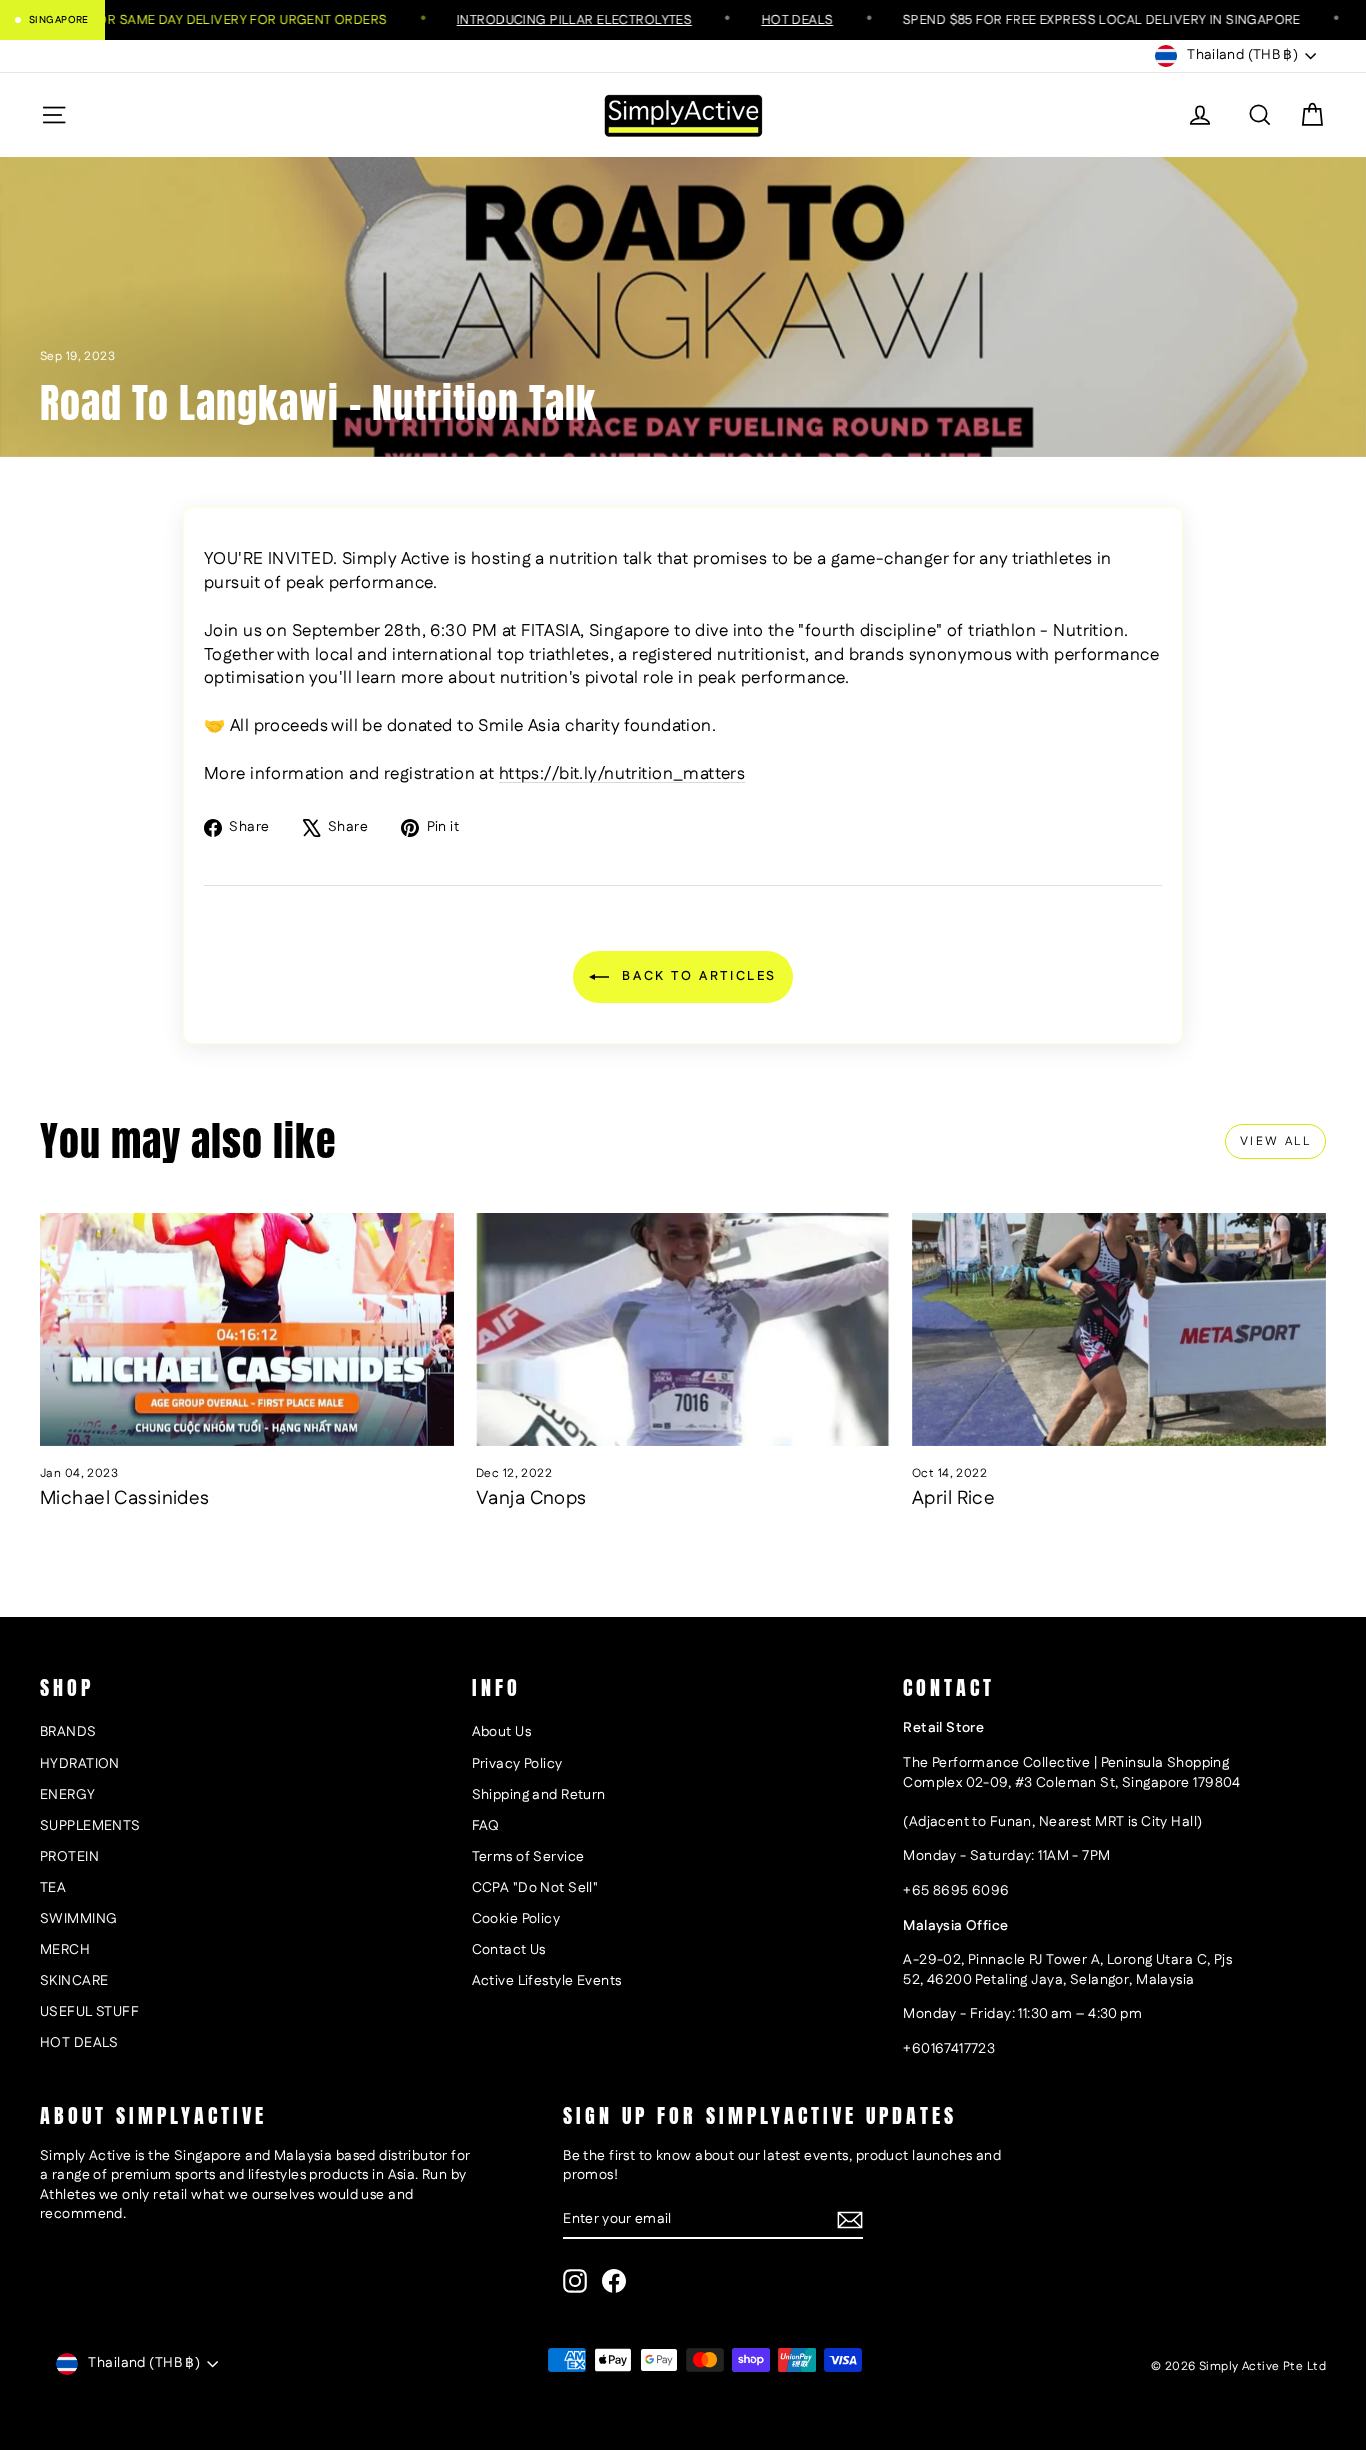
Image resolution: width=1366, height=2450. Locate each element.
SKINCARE (74, 1981)
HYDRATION (80, 1764)
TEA (53, 1888)
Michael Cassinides (125, 1498)
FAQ (486, 1826)
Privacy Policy (517, 1764)
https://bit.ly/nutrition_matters (622, 774)
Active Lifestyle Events (547, 1981)
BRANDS (68, 1732)
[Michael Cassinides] (247, 1329)
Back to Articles (697, 976)
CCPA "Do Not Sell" (535, 1888)
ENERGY (68, 1795)
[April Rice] (1119, 1329)
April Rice (953, 1498)
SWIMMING (78, 1919)
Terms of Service (528, 1857)
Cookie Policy (516, 1919)
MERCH (65, 1950)
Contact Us (509, 1950)
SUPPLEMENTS (90, 1826)
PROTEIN (69, 1857)
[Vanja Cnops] (683, 1329)
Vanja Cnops (531, 1498)
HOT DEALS (79, 2043)
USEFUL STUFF (89, 2012)
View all (1275, 1141)
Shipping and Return (539, 1795)
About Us (501, 1732)
